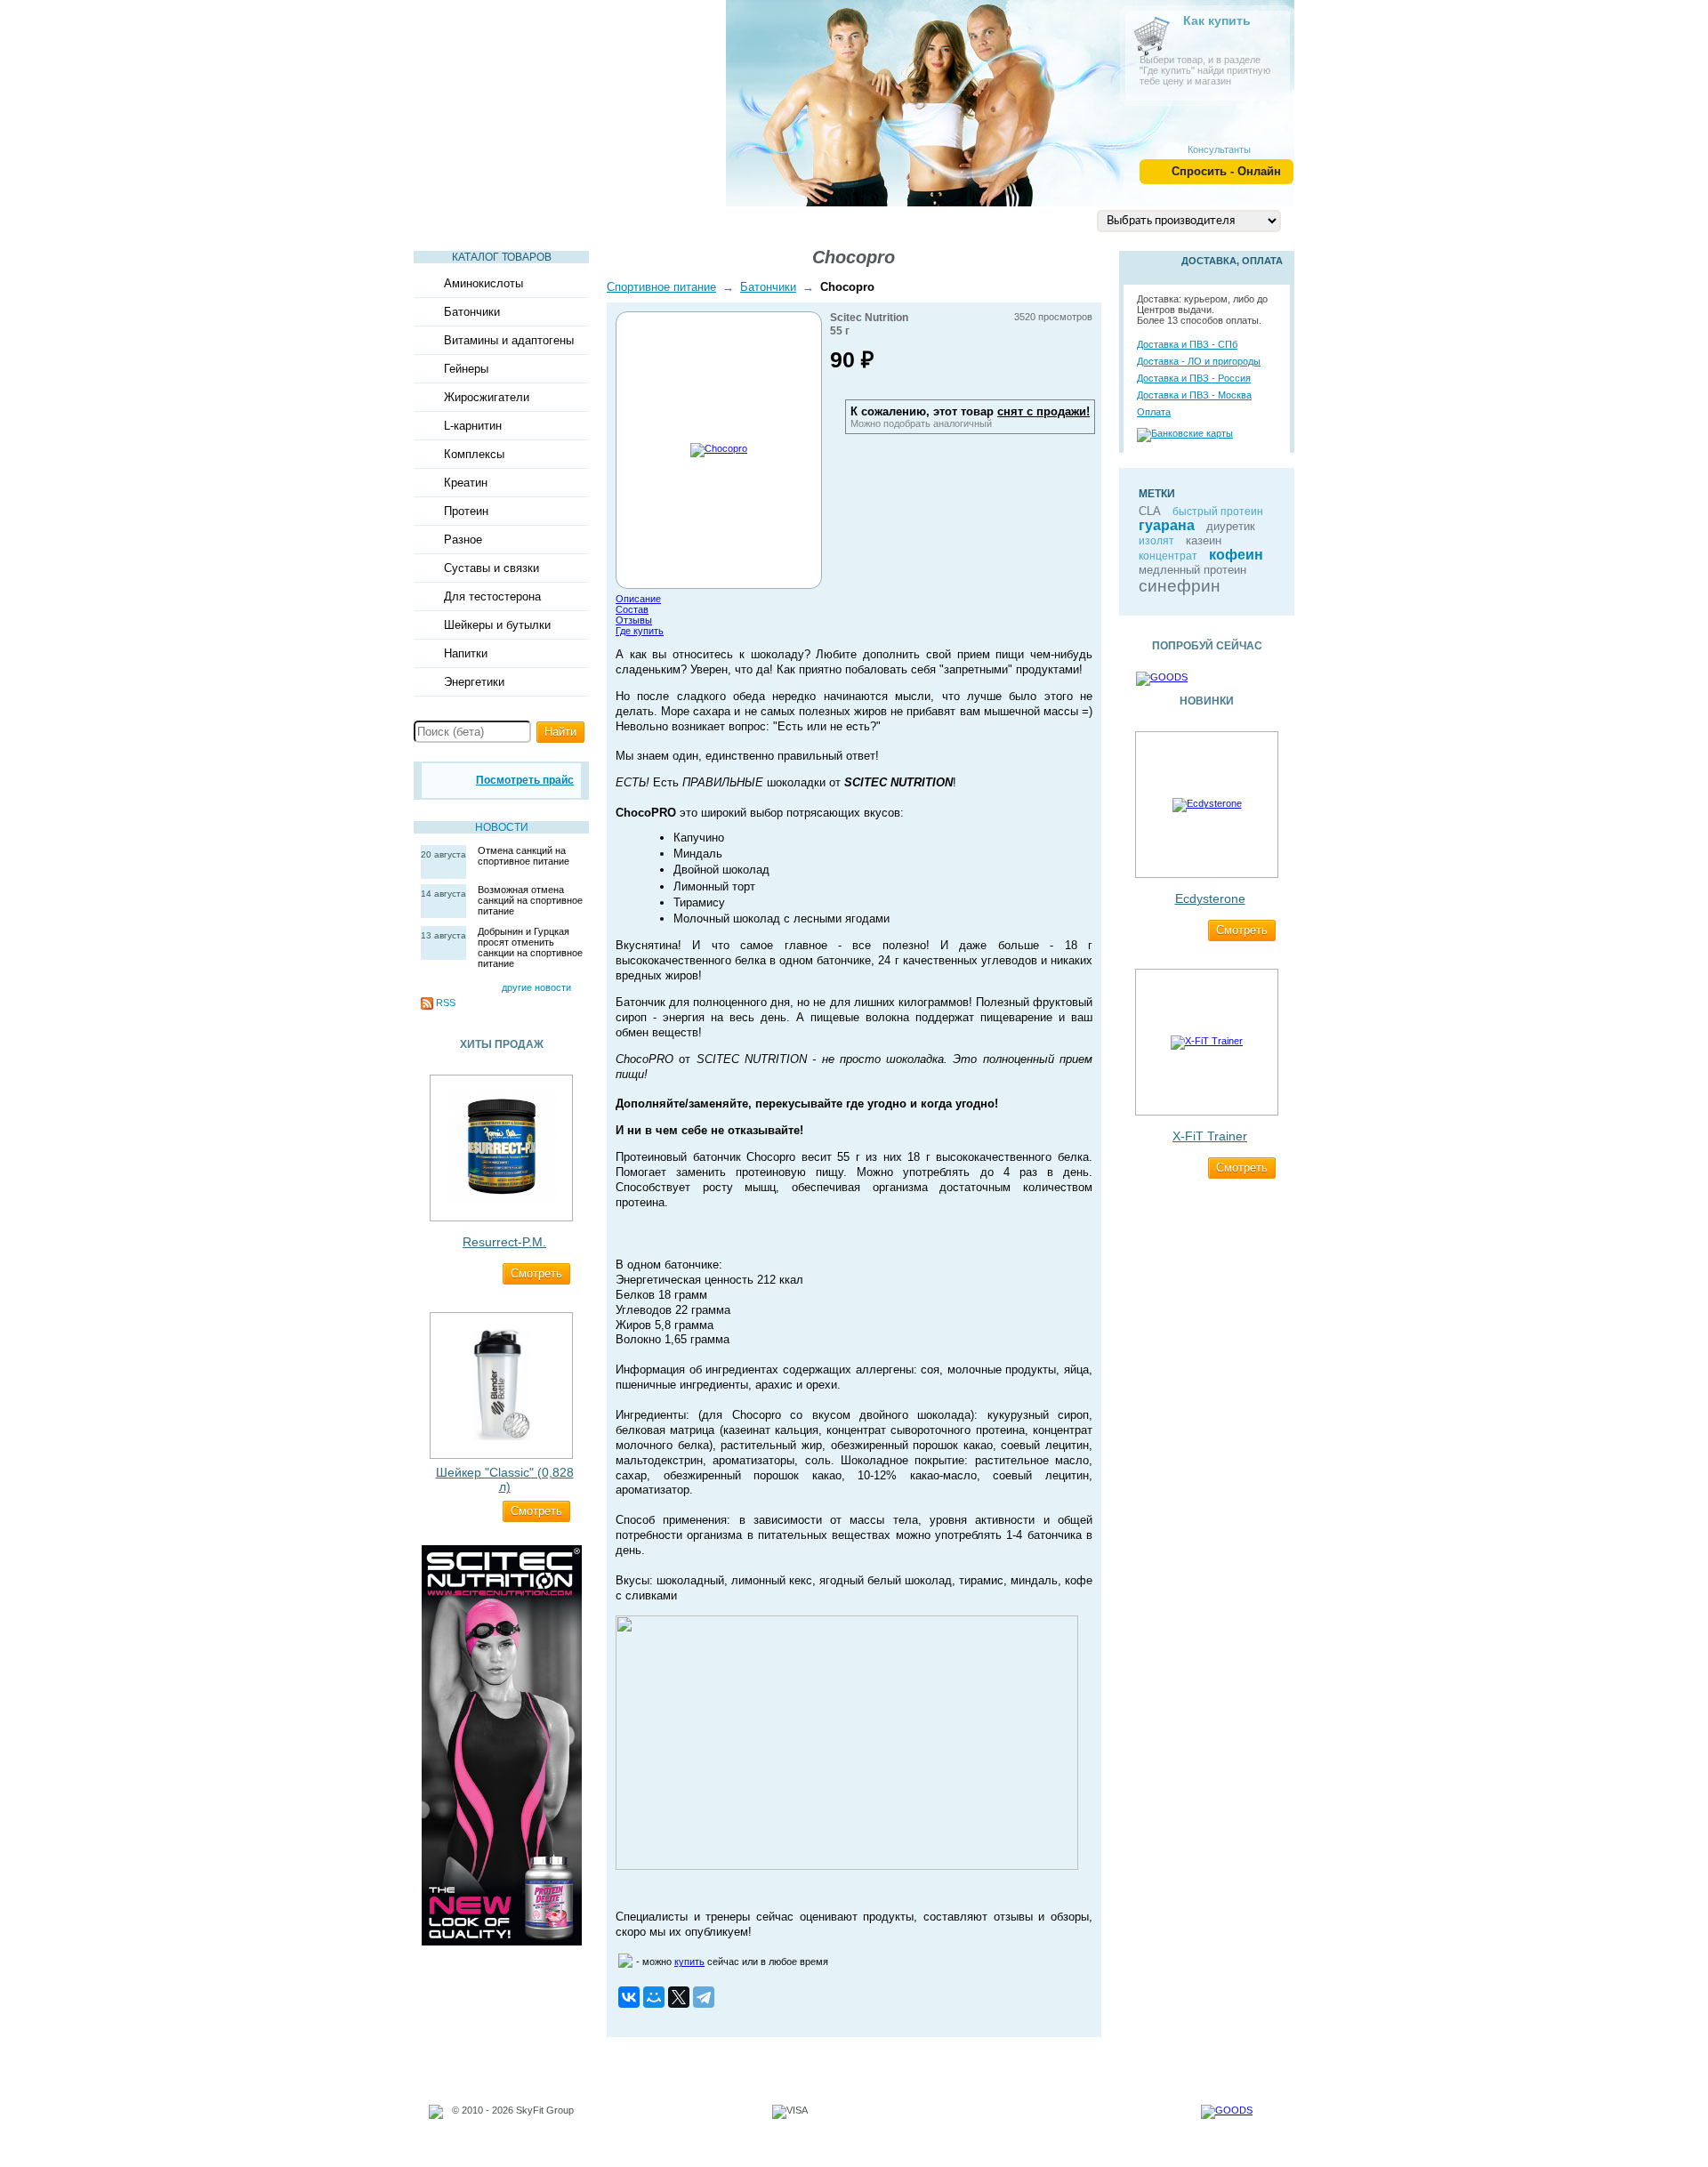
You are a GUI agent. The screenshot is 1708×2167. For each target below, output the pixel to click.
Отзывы (634, 620)
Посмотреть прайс (525, 780)
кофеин (1236, 555)
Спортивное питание (661, 287)
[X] (679, 1997)
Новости (502, 827)
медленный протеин (1192, 570)
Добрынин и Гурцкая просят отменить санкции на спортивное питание (530, 947)
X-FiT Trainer (1210, 1136)
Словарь (611, 220)
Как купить (1217, 20)
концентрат (1168, 556)
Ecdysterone (1210, 898)
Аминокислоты (483, 283)
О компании (854, 220)
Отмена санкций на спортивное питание (524, 856)
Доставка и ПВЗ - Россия (1194, 378)
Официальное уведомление (516, 2121)
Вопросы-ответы (727, 220)
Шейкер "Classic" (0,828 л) (505, 1479)
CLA (1150, 511)
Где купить (640, 631)
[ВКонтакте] (629, 1997)
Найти (560, 732)
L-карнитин (473, 426)
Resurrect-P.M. (504, 1242)
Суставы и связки (491, 568)
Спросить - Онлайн (1226, 171)
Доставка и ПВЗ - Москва (1194, 395)
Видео (529, 220)
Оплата (1154, 412)
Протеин (466, 511)
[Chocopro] (719, 448)
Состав (632, 609)
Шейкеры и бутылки (497, 625)
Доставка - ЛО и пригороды (1199, 361)
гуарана (1167, 525)
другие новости (536, 987)
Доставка (956, 220)
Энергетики (474, 682)
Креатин (466, 483)
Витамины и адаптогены (509, 340)
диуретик (1231, 526)
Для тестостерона (492, 596)
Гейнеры (466, 369)
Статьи (453, 220)
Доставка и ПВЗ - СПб (1187, 344)
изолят (1156, 541)
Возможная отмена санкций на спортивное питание (530, 900)
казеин (1204, 540)
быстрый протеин (1218, 512)
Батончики (472, 312)
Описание (638, 599)
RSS (446, 1003)
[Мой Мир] (654, 1997)
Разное (463, 540)
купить (689, 1962)
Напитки (466, 653)
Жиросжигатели (487, 397)
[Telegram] (704, 1997)
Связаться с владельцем (509, 2131)
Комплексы (474, 454)
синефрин (1180, 586)
